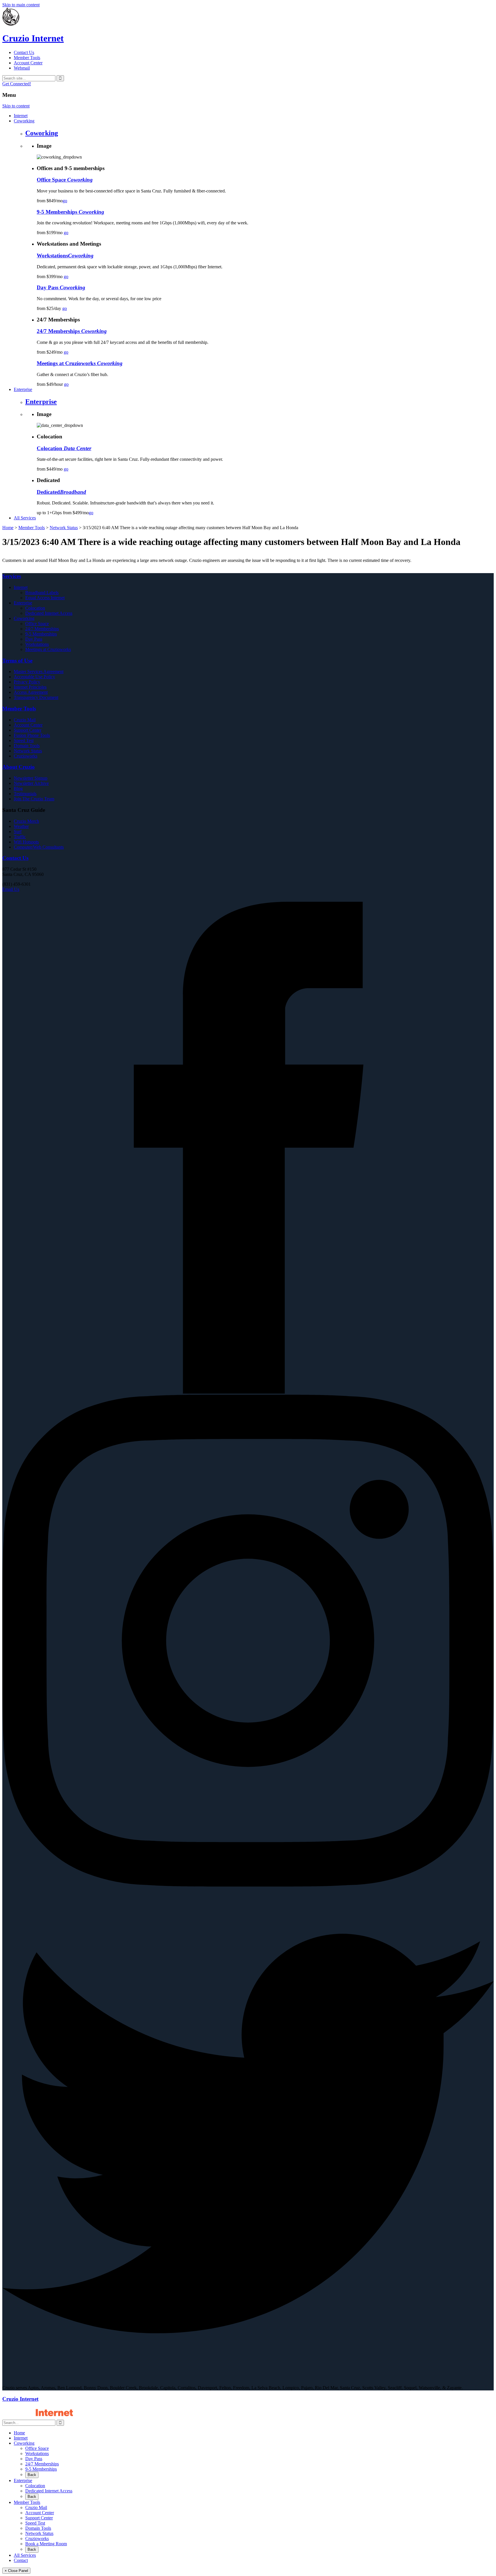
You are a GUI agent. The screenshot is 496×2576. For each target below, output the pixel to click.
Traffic (20, 837)
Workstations (37, 644)
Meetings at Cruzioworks (48, 649)
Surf (18, 832)
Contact (21, 2560)
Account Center (28, 63)
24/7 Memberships (42, 629)
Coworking (42, 133)
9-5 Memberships (41, 634)
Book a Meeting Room (46, 2544)
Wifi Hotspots (26, 842)
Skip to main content (21, 5)
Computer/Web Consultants (39, 847)
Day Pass (34, 639)
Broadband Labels (42, 593)
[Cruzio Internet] (11, 24)
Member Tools (27, 58)
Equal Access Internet (45, 598)
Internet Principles (30, 687)
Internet (21, 587)
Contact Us (24, 52)
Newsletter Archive (31, 783)
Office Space (37, 624)
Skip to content (16, 106)
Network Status (64, 528)
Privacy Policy (27, 682)
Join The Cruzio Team (34, 799)
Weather (21, 826)
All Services (25, 2555)
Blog (18, 788)
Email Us (11, 889)
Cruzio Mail (25, 720)
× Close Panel (16, 2571)
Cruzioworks (26, 756)
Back (32, 2475)
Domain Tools (27, 746)
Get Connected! (17, 84)
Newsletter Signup (31, 778)
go (65, 201)
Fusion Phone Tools (32, 735)
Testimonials (25, 794)
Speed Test (24, 740)
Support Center (28, 730)
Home (8, 528)
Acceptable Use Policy (34, 677)
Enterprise (41, 402)
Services (12, 576)
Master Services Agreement (39, 672)
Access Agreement (31, 692)
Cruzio (33, 38)
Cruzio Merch (26, 821)
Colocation (35, 608)
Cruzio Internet (20, 2399)
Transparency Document (36, 697)
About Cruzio (19, 767)
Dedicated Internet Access (49, 613)
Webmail (22, 68)
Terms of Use (17, 661)
